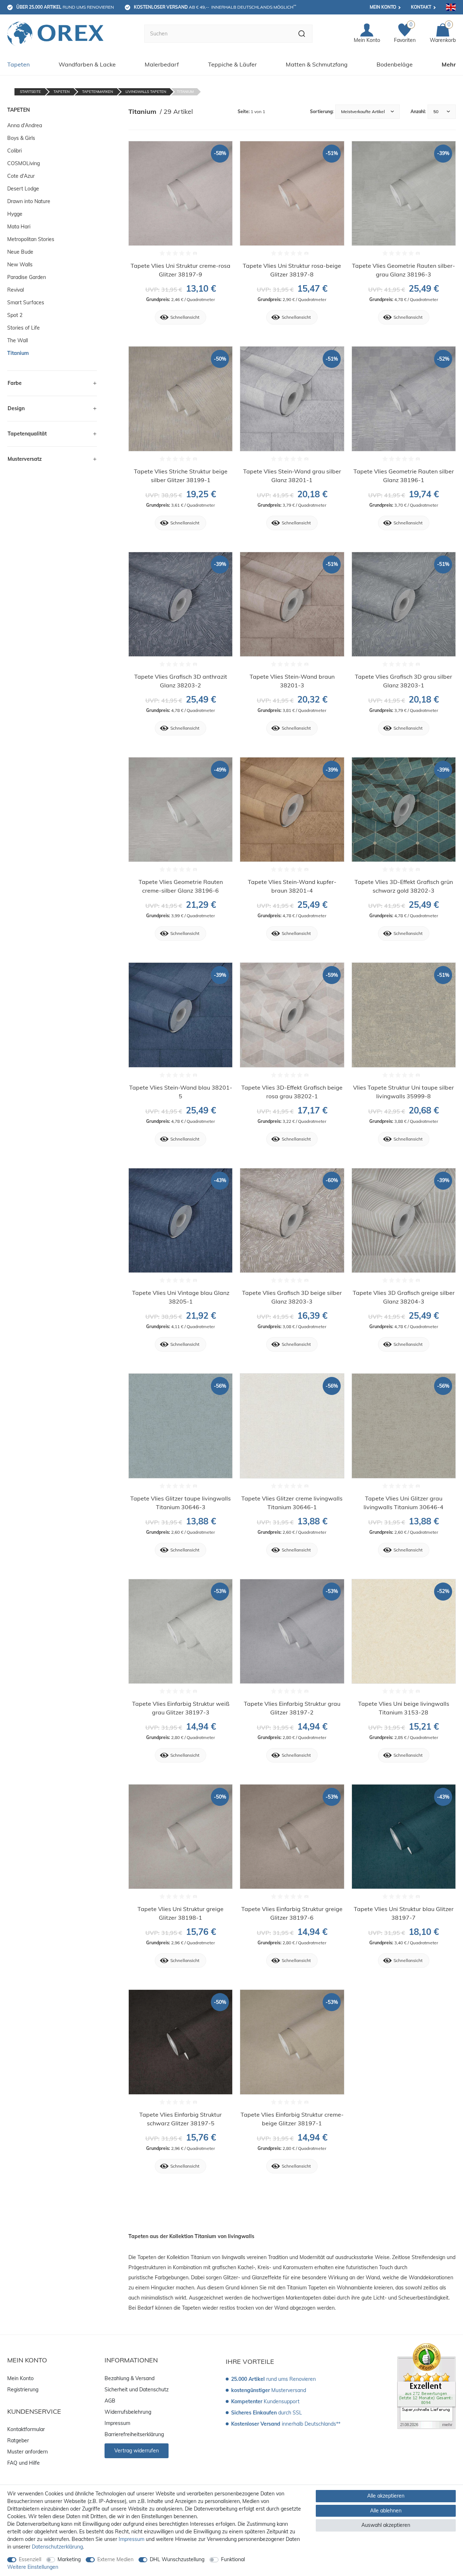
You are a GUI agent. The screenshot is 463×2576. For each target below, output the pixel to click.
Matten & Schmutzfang (317, 64)
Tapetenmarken (97, 92)
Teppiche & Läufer (232, 64)
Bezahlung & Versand (129, 2378)
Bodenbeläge (395, 64)
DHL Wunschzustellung (177, 2559)
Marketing (69, 2559)
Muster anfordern (27, 2452)
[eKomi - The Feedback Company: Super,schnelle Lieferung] (426, 2386)
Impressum (117, 2423)
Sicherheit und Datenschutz (137, 2390)
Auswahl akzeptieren (386, 2525)
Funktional (233, 2559)
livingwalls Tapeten (146, 92)
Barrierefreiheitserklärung (134, 2434)
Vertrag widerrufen (137, 2451)
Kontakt (421, 7)
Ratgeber (18, 2440)
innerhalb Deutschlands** (286, 2424)
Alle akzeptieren (386, 2496)
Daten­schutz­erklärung (57, 2547)
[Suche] (302, 34)
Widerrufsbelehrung (128, 2412)
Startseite (30, 92)
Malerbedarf (162, 64)
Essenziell (30, 2559)
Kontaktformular (26, 2429)
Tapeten (18, 64)
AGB (110, 2401)
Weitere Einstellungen (33, 2567)
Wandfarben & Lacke (87, 64)
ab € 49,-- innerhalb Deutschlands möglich (215, 7)
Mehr (449, 64)
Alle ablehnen (386, 2511)
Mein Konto (383, 7)
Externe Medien (115, 2559)
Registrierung (23, 2390)
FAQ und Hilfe (24, 2463)
